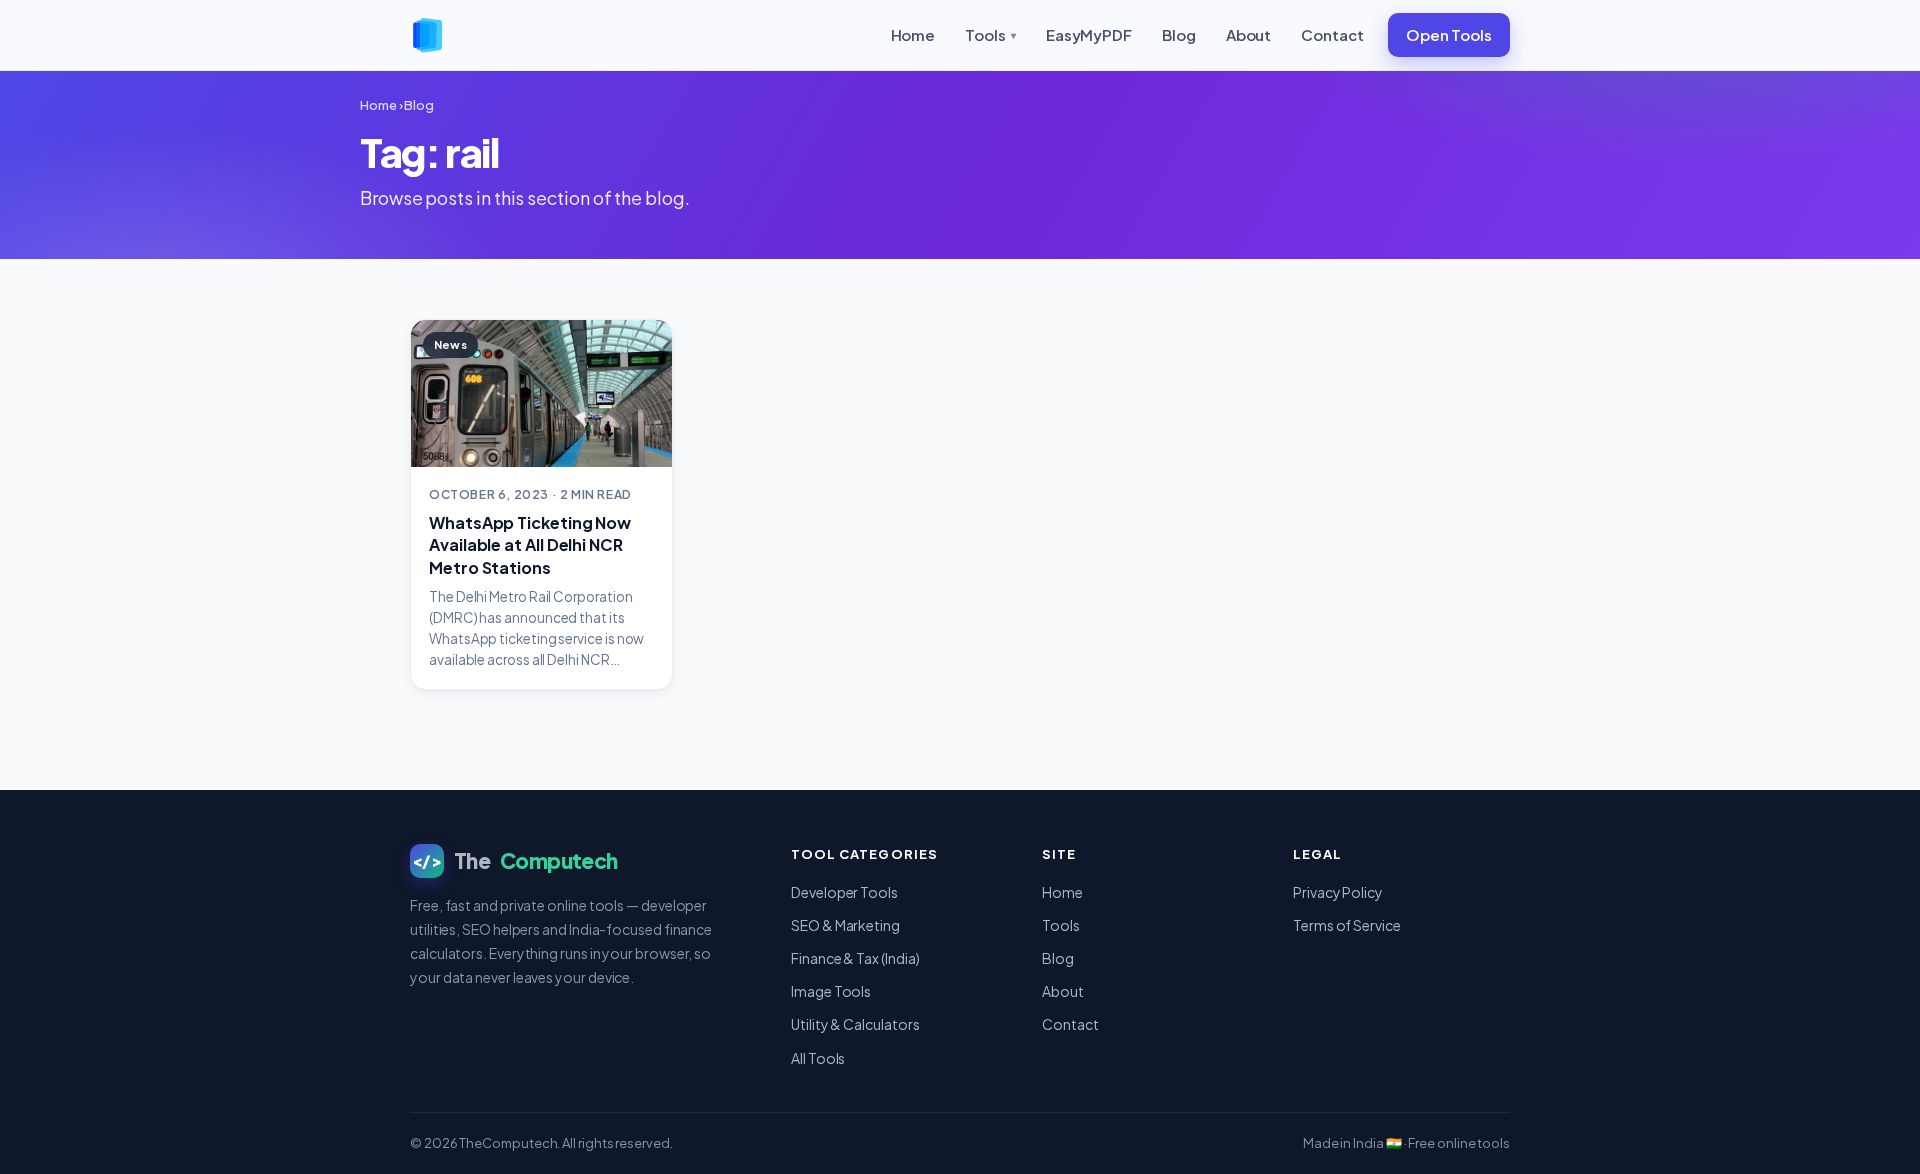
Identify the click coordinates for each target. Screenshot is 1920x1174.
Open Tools (1449, 34)
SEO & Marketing (845, 925)
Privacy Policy (1338, 892)
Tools (990, 34)
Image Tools (831, 991)
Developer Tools (844, 892)
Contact (1332, 34)
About (1249, 34)
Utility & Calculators (855, 1024)
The (515, 860)
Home (913, 34)
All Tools (818, 1058)
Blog (1179, 34)
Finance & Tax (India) (855, 958)
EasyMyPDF (1089, 34)
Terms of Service (1347, 925)
